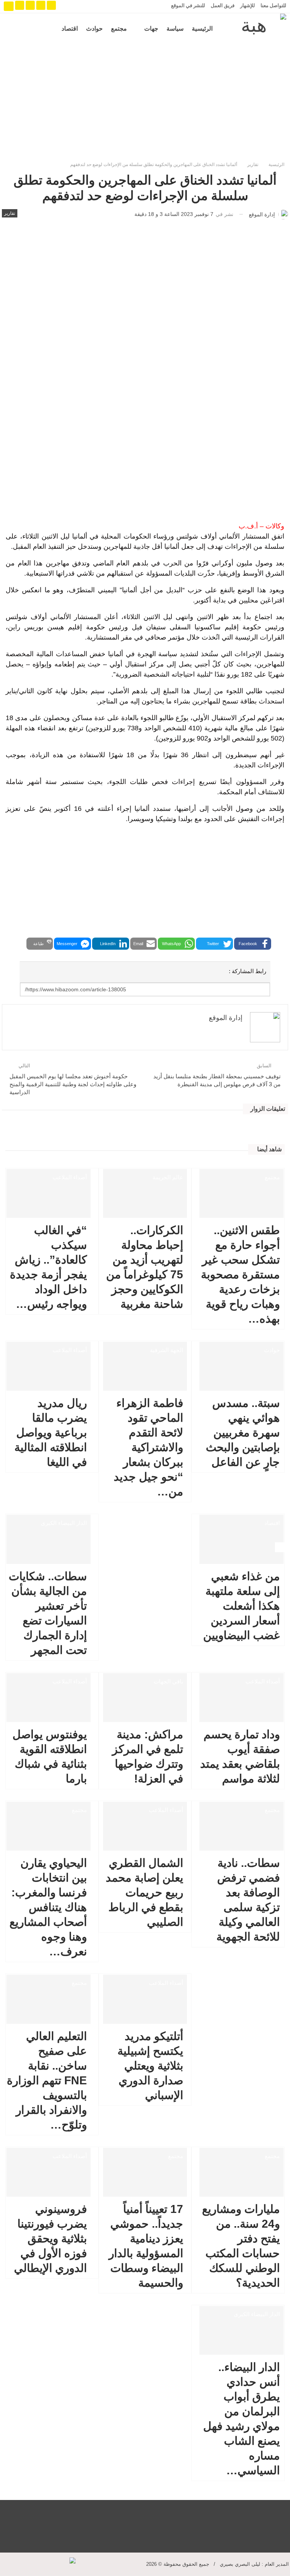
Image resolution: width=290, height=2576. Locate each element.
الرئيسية (202, 29)
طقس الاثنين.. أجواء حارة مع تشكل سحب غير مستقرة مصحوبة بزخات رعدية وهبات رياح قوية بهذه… (240, 1274)
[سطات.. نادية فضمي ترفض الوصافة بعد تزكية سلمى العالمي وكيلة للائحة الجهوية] (241, 1826)
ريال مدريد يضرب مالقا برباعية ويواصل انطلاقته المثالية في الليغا (51, 1432)
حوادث (94, 29)
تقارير (10, 213)
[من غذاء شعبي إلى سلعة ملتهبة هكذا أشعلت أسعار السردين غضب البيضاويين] (241, 1539)
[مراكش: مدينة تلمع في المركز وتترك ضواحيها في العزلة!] (145, 1698)
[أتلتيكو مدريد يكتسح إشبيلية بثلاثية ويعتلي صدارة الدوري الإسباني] (145, 1999)
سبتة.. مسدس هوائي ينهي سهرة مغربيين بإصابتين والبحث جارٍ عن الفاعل (243, 1432)
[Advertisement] (145, 101)
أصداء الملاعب (70, 1177)
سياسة (175, 29)
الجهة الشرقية (167, 1350)
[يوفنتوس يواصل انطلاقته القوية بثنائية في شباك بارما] (49, 1698)
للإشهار (248, 5)
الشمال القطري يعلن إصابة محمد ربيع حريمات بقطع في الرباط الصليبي (144, 1892)
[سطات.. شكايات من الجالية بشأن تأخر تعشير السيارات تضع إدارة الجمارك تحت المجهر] (49, 1539)
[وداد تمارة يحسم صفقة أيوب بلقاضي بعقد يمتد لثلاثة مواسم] (241, 1698)
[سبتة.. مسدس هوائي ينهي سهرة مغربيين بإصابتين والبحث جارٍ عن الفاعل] (241, 1366)
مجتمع (119, 29)
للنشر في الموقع (188, 5)
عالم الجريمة (168, 1177)
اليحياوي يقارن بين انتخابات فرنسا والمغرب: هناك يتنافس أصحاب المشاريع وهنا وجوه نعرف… (48, 1907)
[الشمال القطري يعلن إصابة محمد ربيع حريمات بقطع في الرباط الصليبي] (145, 1826)
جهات (151, 29)
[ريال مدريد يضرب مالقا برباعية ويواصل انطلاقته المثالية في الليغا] (49, 1366)
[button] (253, 944)
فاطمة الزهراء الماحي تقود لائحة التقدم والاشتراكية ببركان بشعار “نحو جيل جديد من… (148, 1447)
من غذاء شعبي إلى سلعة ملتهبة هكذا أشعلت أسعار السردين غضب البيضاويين (241, 1606)
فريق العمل (223, 5)
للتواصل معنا (273, 5)
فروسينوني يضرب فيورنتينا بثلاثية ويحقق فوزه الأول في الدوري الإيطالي (50, 2238)
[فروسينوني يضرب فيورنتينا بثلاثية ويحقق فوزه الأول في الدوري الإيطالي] (49, 2172)
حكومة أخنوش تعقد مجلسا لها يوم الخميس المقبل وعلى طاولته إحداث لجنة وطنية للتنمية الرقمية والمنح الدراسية (73, 1084)
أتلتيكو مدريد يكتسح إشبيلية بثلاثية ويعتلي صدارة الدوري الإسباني (150, 2066)
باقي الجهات (168, 1682)
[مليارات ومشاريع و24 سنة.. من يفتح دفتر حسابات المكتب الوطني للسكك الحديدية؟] (241, 2172)
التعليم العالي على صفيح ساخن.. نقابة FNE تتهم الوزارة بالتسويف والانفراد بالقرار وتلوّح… (47, 2080)
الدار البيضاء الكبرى (64, 1523)
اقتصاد (70, 29)
